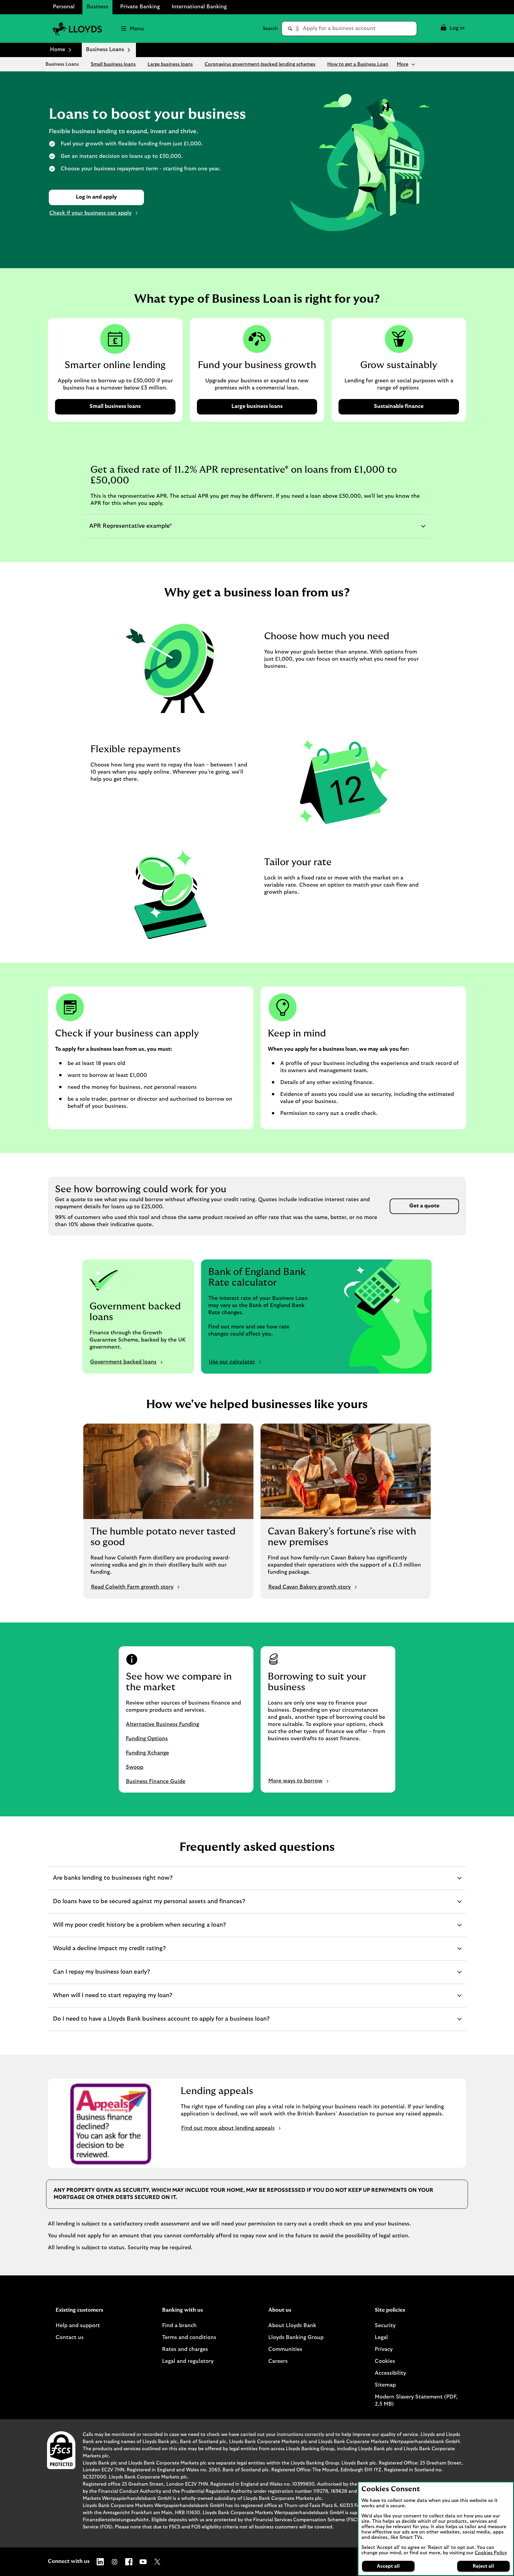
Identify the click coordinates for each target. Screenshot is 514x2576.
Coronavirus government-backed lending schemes (260, 64)
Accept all (388, 2566)
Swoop (135, 1767)
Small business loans (113, 64)
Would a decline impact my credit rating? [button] (109, 1953)
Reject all (483, 2566)
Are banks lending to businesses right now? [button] (113, 1882)
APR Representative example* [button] (130, 530)
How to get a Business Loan (358, 64)
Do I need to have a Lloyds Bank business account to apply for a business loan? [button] (161, 2023)
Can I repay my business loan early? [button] (101, 1976)
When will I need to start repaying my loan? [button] (112, 2000)
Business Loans (62, 64)
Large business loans (170, 64)
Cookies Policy (491, 2553)
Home (58, 50)
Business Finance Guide (156, 1782)
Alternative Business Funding (162, 1724)
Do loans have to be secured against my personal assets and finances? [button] (149, 1906)
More (403, 64)
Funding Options (147, 1739)
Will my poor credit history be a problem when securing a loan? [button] (139, 1929)
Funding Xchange (147, 1753)
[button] (452, 29)
